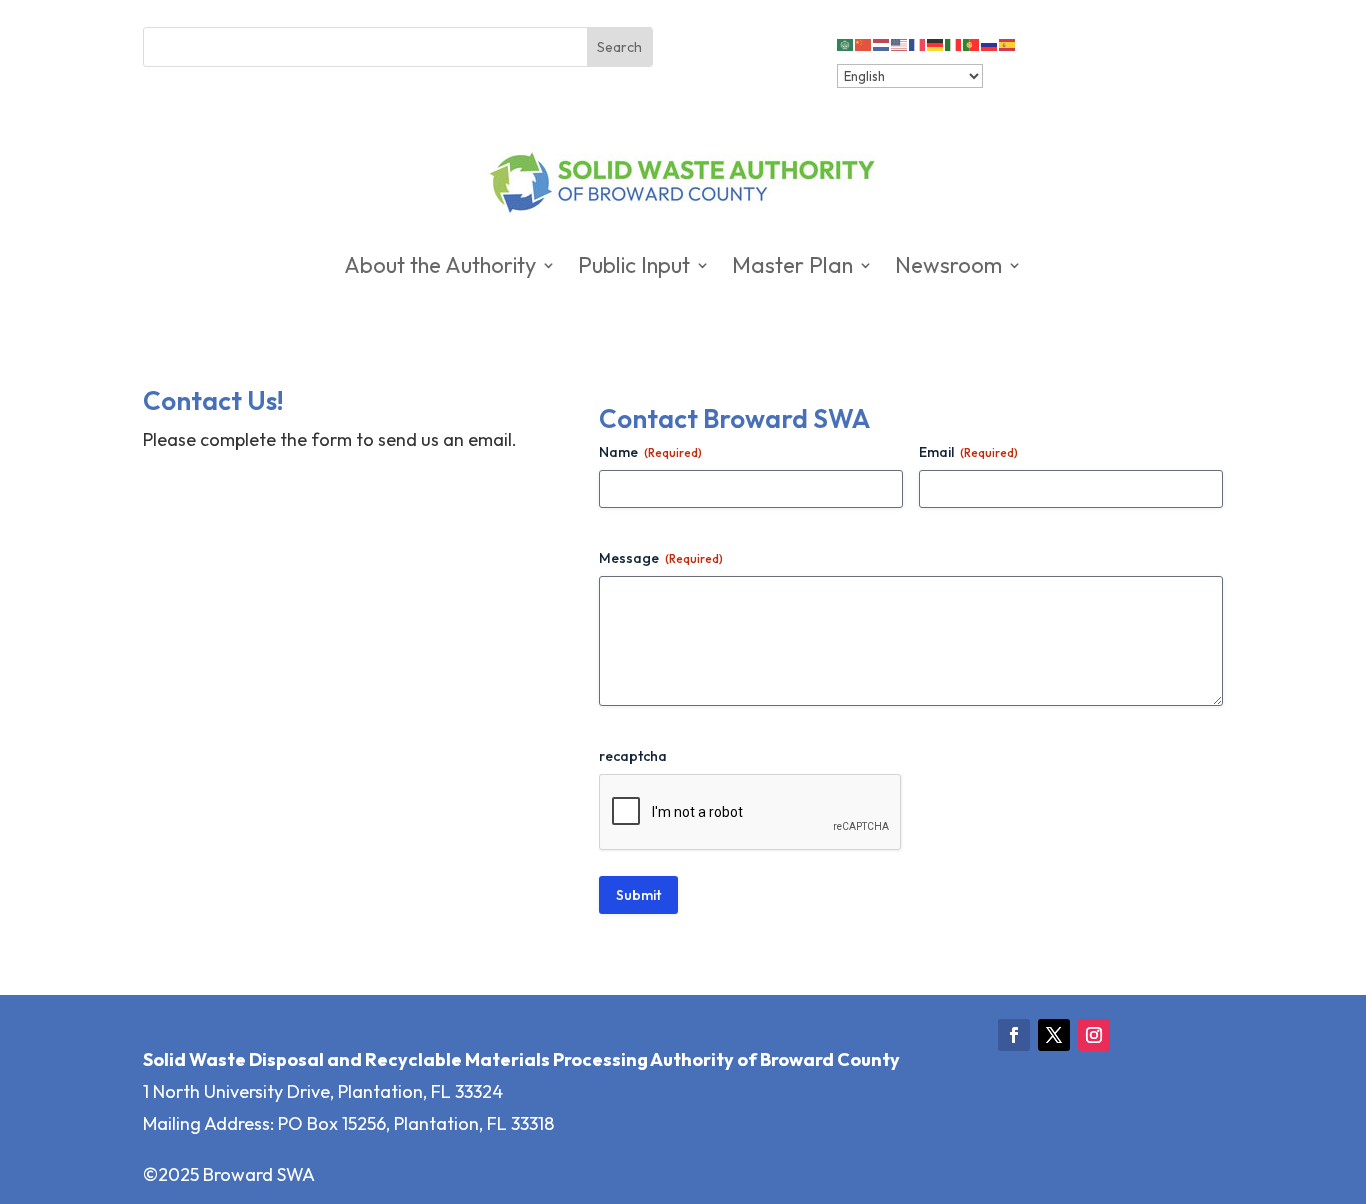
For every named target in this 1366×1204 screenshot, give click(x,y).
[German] (936, 42)
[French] (918, 42)
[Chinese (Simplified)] (864, 42)
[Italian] (954, 42)
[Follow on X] (1054, 1035)
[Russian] (990, 42)
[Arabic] (846, 42)
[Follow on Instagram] (1094, 1035)
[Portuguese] (972, 42)
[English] (900, 42)
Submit (638, 895)
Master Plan (792, 268)
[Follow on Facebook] (1014, 1035)
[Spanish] (1008, 42)
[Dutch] (882, 42)
